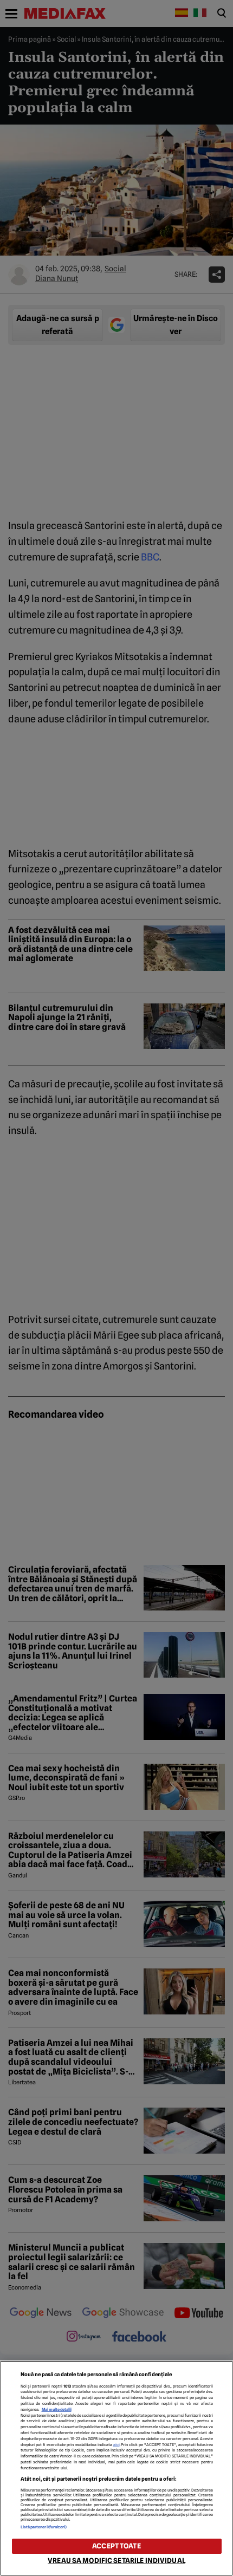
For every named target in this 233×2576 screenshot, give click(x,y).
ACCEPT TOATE (116, 2546)
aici (116, 2445)
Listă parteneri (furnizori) (44, 2527)
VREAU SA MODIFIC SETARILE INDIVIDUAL (116, 2561)
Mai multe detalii (57, 2409)
